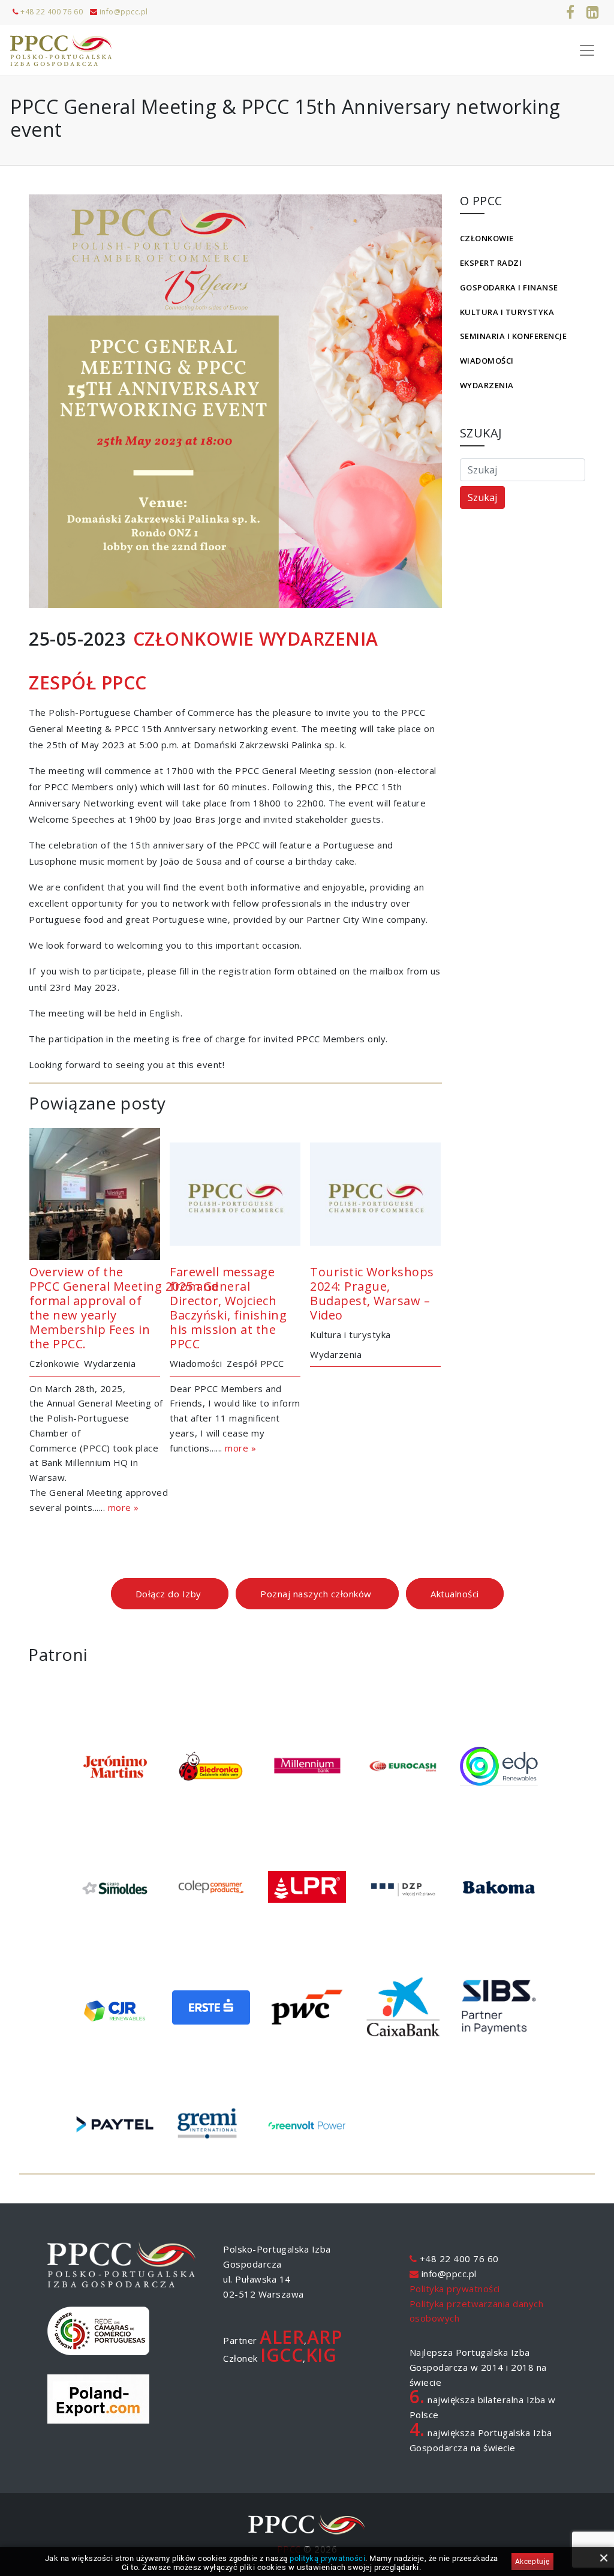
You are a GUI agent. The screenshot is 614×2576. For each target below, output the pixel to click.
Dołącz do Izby (170, 1594)
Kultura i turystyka (507, 312)
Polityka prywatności (455, 2289)
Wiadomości (487, 361)
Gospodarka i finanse (509, 287)
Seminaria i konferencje (514, 336)
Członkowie (487, 238)
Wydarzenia (487, 385)
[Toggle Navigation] (587, 50)
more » (124, 1507)
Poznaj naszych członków (317, 1594)
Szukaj (482, 497)
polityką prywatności (327, 2558)
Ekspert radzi (491, 263)
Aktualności (455, 1594)
